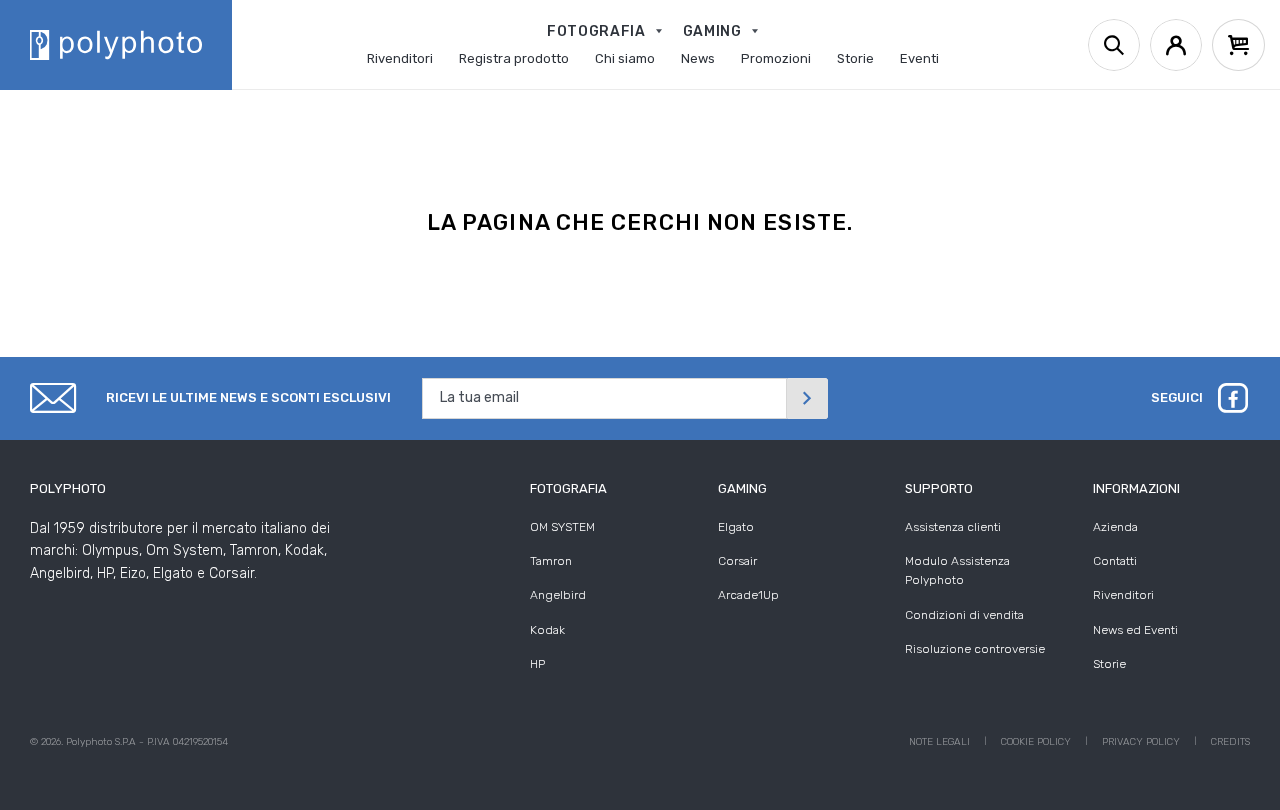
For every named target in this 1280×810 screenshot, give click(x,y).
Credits (1230, 742)
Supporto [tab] (939, 488)
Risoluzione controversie (975, 649)
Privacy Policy (1141, 742)
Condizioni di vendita (964, 615)
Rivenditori (1123, 595)
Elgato (736, 527)
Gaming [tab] (742, 488)
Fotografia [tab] (568, 488)
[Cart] (1238, 45)
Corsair (737, 561)
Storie (1109, 664)
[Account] (1176, 45)
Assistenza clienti (953, 527)
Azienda (1115, 527)
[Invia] (807, 398)
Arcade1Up (748, 595)
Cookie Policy (1036, 742)
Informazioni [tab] (1136, 488)
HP (537, 664)
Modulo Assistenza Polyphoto (957, 570)
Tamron (551, 561)
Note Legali (939, 742)
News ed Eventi (1135, 630)
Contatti (1115, 561)
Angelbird (558, 595)
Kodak (547, 630)
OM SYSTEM (562, 527)
